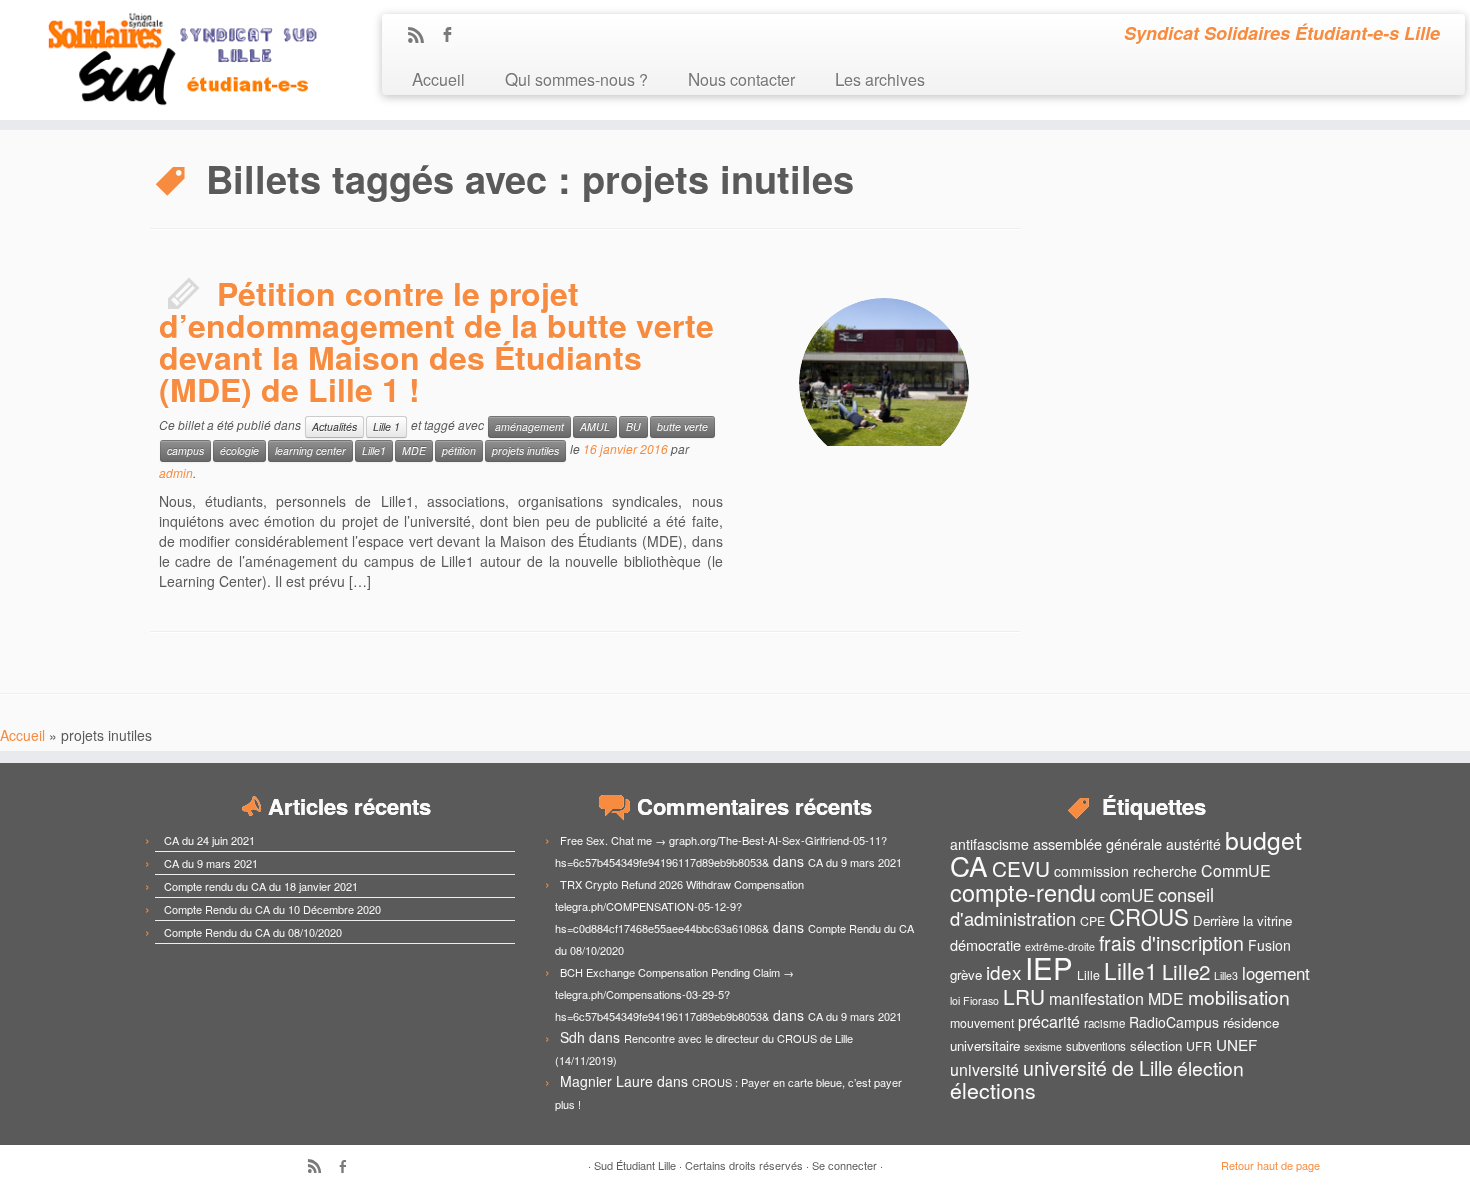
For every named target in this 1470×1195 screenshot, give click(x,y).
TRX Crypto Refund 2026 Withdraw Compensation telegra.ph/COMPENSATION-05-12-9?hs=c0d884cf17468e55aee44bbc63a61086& (679, 906)
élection (1210, 1068)
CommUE (1236, 870)
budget (1263, 839)
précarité (1049, 1021)
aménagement (529, 426)
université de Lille (1098, 1067)
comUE (1127, 895)
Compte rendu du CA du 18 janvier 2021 (261, 886)
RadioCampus (1174, 1022)
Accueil (438, 78)
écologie (239, 450)
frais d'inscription (1171, 942)
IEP (1049, 967)
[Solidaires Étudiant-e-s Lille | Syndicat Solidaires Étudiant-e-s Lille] (169, 60)
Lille (1088, 975)
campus (185, 450)
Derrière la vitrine (1242, 920)
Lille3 (1226, 975)
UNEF (1236, 1044)
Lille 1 (386, 426)
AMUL (595, 426)
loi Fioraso (974, 1000)
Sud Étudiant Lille (635, 1165)
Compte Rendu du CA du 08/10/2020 (253, 932)
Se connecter (844, 1165)
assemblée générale (1097, 843)
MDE (414, 450)
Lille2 (1186, 971)
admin (176, 472)
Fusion (1269, 945)
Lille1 (374, 450)
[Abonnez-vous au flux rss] (422, 36)
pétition (459, 450)
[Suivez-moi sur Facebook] (453, 36)
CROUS (1149, 916)
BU (633, 426)
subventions (1096, 1046)
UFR (1199, 1046)
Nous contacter (741, 78)
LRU (1024, 996)
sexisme (1043, 1046)
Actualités (334, 426)
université (984, 1069)
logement (1276, 973)
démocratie (985, 944)
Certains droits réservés (744, 1165)
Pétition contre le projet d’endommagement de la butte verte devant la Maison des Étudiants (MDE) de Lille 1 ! (436, 341)
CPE (1092, 921)
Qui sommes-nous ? (576, 78)
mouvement (982, 1023)
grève (966, 974)
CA (969, 865)
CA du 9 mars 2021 (211, 863)
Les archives (880, 78)
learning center (310, 450)
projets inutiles (525, 450)
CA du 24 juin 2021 (209, 840)
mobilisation (1239, 997)
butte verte (682, 426)
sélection (1156, 1045)
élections (993, 1090)
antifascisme (989, 844)
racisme (1104, 1023)
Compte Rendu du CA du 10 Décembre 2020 (272, 909)
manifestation (1096, 998)
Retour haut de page (1270, 1165)
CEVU (1021, 868)
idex (1003, 971)
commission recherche (1125, 871)
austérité (1193, 844)
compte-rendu (1023, 892)
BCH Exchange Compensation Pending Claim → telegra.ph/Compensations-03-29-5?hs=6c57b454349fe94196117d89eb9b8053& (674, 994)
